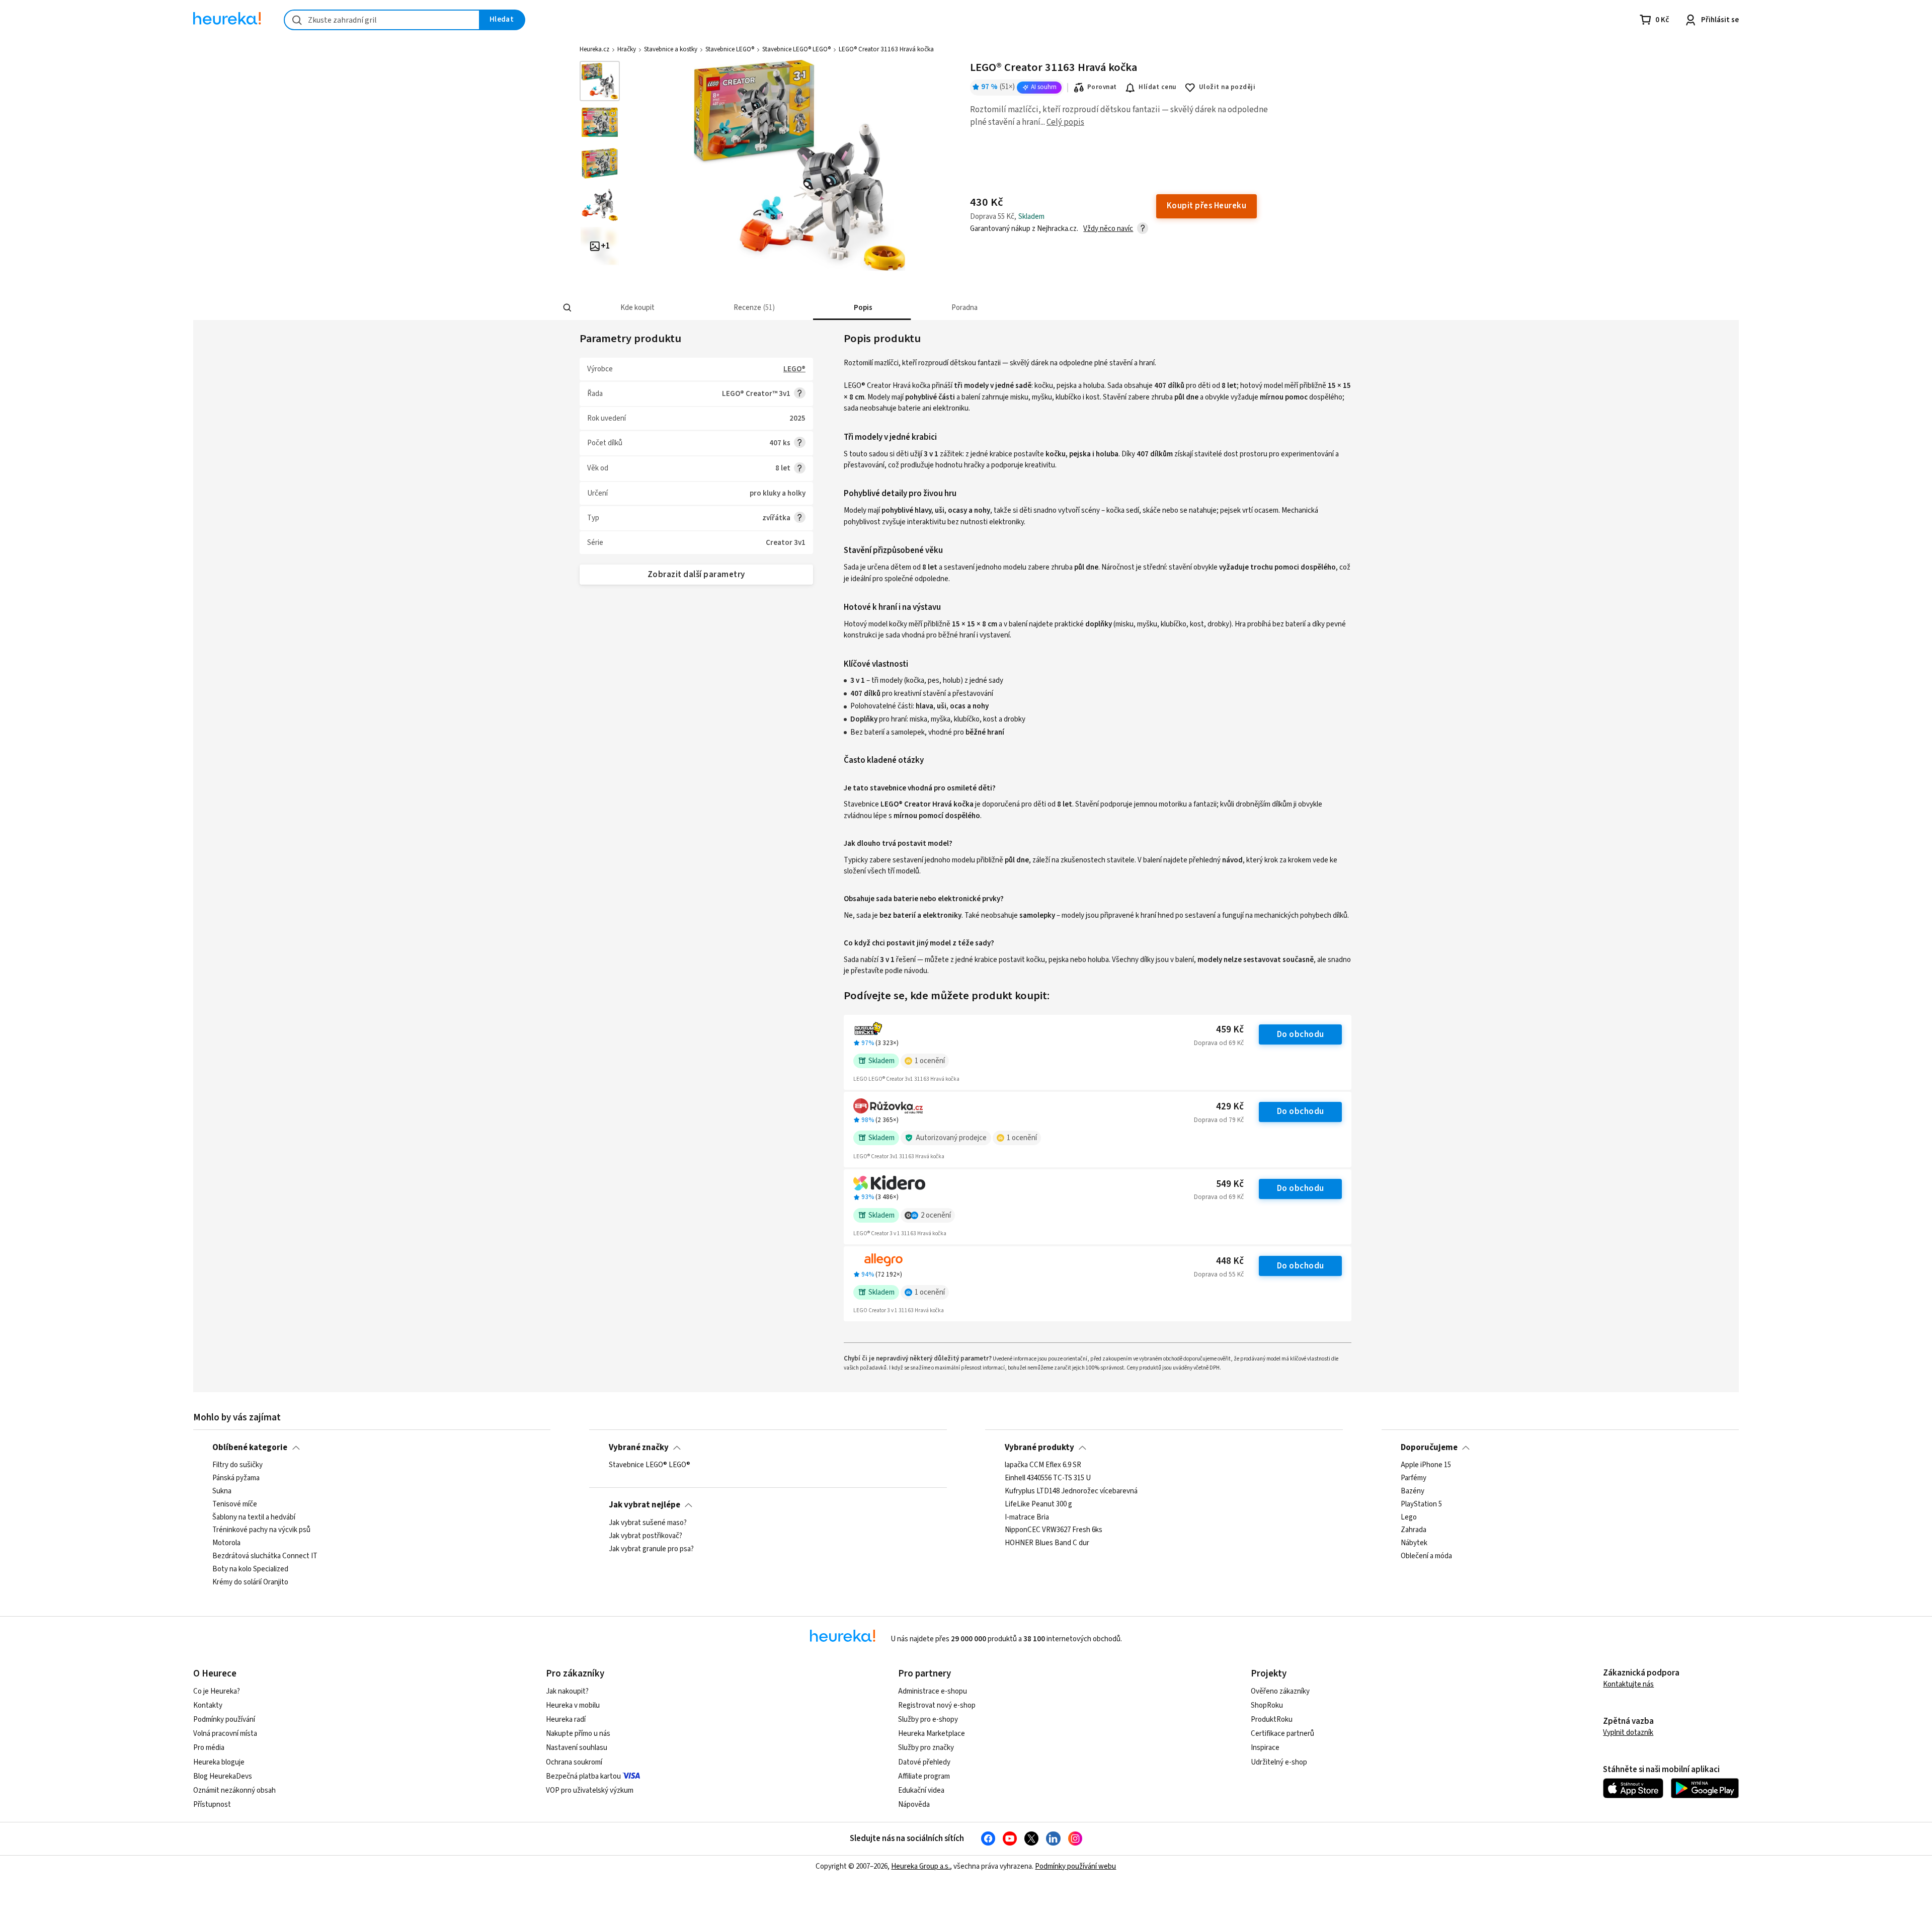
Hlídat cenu (1157, 87)
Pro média (209, 1748)
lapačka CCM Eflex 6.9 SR (1043, 1465)
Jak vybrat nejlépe (645, 1505)
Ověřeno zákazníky (1280, 1691)
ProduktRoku (1272, 1720)
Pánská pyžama (236, 1478)
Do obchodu (1301, 1034)
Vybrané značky (639, 1448)
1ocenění (930, 1061)
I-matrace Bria (1027, 1517)
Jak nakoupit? (567, 1691)
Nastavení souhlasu (577, 1748)
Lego (1409, 1517)
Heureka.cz (594, 49)
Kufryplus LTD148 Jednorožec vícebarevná (1071, 1491)
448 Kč (1230, 1261)
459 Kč (1230, 1030)
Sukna (222, 1491)
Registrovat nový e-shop (937, 1705)
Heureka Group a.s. (920, 1866)
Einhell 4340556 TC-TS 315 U (1048, 1478)
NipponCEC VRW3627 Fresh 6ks (1054, 1530)
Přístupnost (212, 1805)
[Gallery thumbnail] (600, 81)
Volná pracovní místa (225, 1734)
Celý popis (1065, 122)
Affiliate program (924, 1776)
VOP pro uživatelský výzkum (590, 1790)
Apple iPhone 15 (1426, 1465)
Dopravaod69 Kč (1219, 1043)
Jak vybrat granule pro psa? (651, 1549)
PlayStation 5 (1421, 1504)
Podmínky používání (224, 1720)
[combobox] (382, 20)
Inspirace (1265, 1748)
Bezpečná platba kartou (583, 1776)
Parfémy (1414, 1478)
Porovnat (1102, 87)
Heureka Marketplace (932, 1734)
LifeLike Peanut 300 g (1038, 1504)
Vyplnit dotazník (1628, 1733)
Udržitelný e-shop (1279, 1762)
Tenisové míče (235, 1504)
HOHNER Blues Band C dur (1047, 1543)
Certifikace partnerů (1282, 1734)
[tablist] (892, 308)
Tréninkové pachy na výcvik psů (261, 1530)
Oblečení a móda (1426, 1556)
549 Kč (1230, 1184)
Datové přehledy (924, 1762)
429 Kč (1230, 1107)
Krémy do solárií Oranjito (250, 1582)
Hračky (627, 49)
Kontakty (208, 1705)
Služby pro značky (926, 1748)
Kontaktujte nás (1628, 1684)
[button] (636, 308)
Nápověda (914, 1805)
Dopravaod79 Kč (1219, 1120)
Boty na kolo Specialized (250, 1569)
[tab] (636, 308)
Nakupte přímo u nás (578, 1734)
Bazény (1413, 1491)
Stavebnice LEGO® (730, 49)
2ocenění (936, 1215)
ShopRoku (1267, 1705)
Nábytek (1414, 1543)
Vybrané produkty (1039, 1448)
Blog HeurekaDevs (223, 1776)
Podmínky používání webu (1075, 1866)
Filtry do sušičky (237, 1465)
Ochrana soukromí (574, 1762)
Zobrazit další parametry (696, 575)
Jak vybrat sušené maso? (648, 1523)
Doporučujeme (1429, 1448)
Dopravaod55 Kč (1219, 1274)
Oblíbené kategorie (250, 1448)
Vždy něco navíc (1108, 229)
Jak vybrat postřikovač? (646, 1536)
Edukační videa (921, 1790)
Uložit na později (1227, 87)
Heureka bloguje (219, 1762)
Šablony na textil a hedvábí (254, 1517)
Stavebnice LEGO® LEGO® (796, 49)
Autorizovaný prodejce (951, 1138)
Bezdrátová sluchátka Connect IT (265, 1556)
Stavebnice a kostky (671, 49)
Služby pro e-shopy (928, 1720)
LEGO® (794, 369)
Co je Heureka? (217, 1691)
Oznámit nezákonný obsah (234, 1790)
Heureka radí (566, 1720)
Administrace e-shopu (933, 1691)
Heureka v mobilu (573, 1705)
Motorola (226, 1543)
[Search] (568, 308)
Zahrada (1414, 1530)
